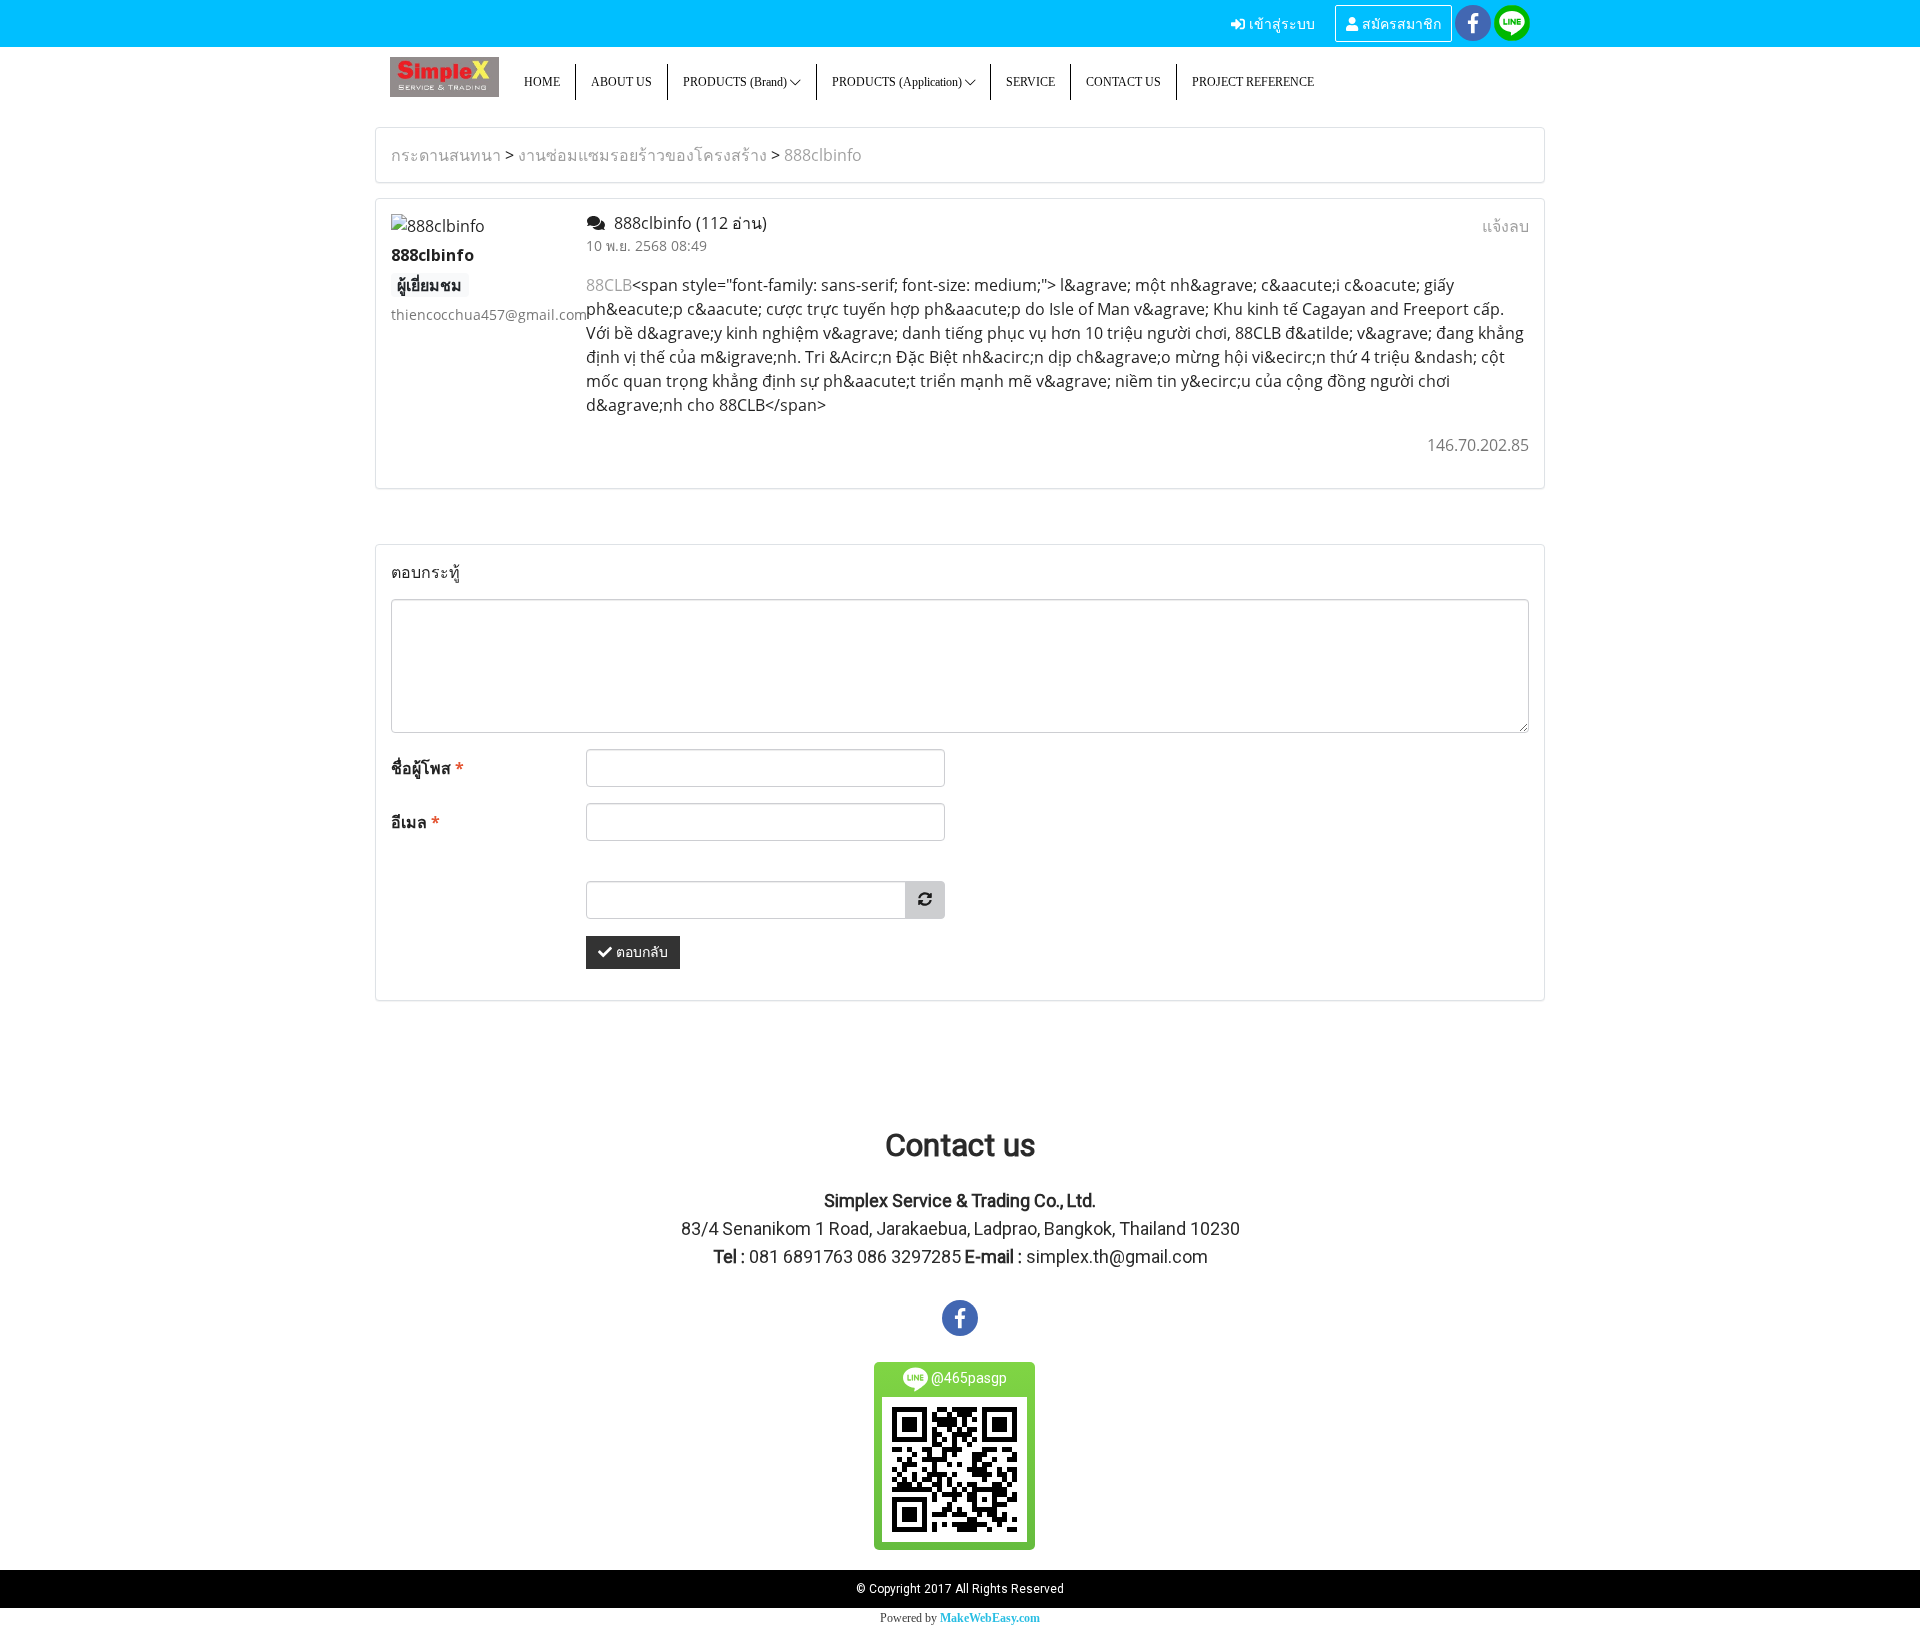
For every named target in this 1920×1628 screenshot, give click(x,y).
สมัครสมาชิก (1399, 22)
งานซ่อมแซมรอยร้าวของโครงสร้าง (642, 155)
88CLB (609, 285)
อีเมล (415, 822)
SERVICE (1030, 82)
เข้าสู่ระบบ (1280, 22)
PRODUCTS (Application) (898, 82)
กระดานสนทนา (446, 155)
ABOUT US (621, 82)
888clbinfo (823, 155)
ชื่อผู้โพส (427, 768)
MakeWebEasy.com (990, 1618)
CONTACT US (1123, 82)
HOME (542, 82)
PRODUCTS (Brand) (736, 82)
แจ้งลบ (1505, 226)
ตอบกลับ (640, 952)
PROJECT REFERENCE (1253, 82)
